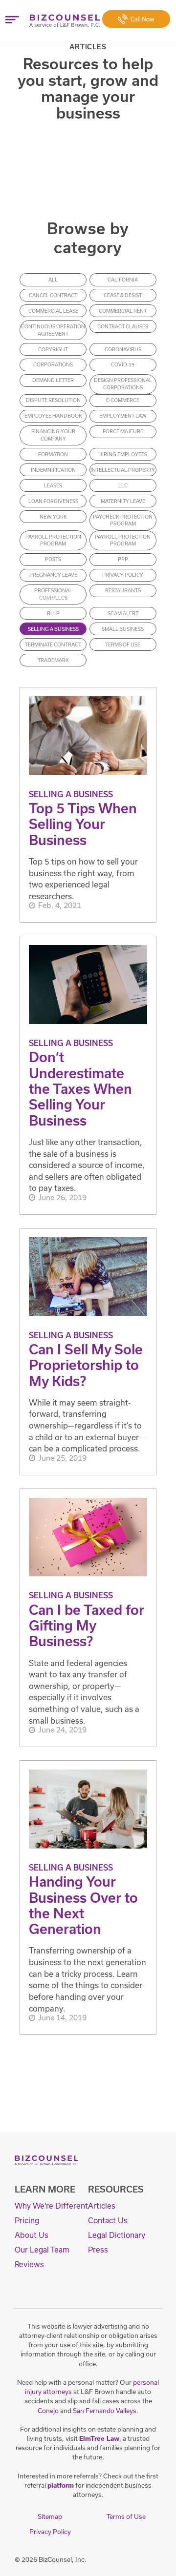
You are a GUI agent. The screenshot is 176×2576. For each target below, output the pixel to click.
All (53, 280)
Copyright (53, 349)
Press (98, 2250)
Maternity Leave (123, 501)
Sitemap (50, 2516)
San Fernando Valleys (105, 2411)
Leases (53, 485)
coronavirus (123, 349)
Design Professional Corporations (123, 384)
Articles (102, 2206)
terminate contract (53, 644)
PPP (123, 559)
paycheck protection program (123, 520)
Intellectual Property (123, 470)
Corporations (53, 364)
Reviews (29, 2264)
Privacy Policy (123, 575)
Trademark (53, 660)
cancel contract (53, 295)
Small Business (123, 629)
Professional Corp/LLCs (53, 594)
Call (143, 19)
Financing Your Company (53, 435)
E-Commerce (123, 400)
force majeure (123, 431)
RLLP (53, 613)
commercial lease (53, 311)
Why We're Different (51, 2206)
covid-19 (123, 364)
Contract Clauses (123, 326)
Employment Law (123, 416)
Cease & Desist (123, 295)
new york (53, 517)
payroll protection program (53, 540)
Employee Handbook (53, 416)
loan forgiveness (53, 501)
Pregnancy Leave (53, 575)
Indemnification (53, 470)
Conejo (48, 2411)
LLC (123, 485)
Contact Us (108, 2220)
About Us (32, 2235)
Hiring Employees (123, 454)
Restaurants (123, 590)
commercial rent (123, 311)
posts (53, 559)
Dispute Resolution (53, 400)
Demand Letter (53, 380)
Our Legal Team (42, 2250)
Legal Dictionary (117, 2235)
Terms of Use (123, 644)
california (123, 280)
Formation (53, 454)
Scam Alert (123, 613)
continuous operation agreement (53, 330)
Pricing (27, 2220)
